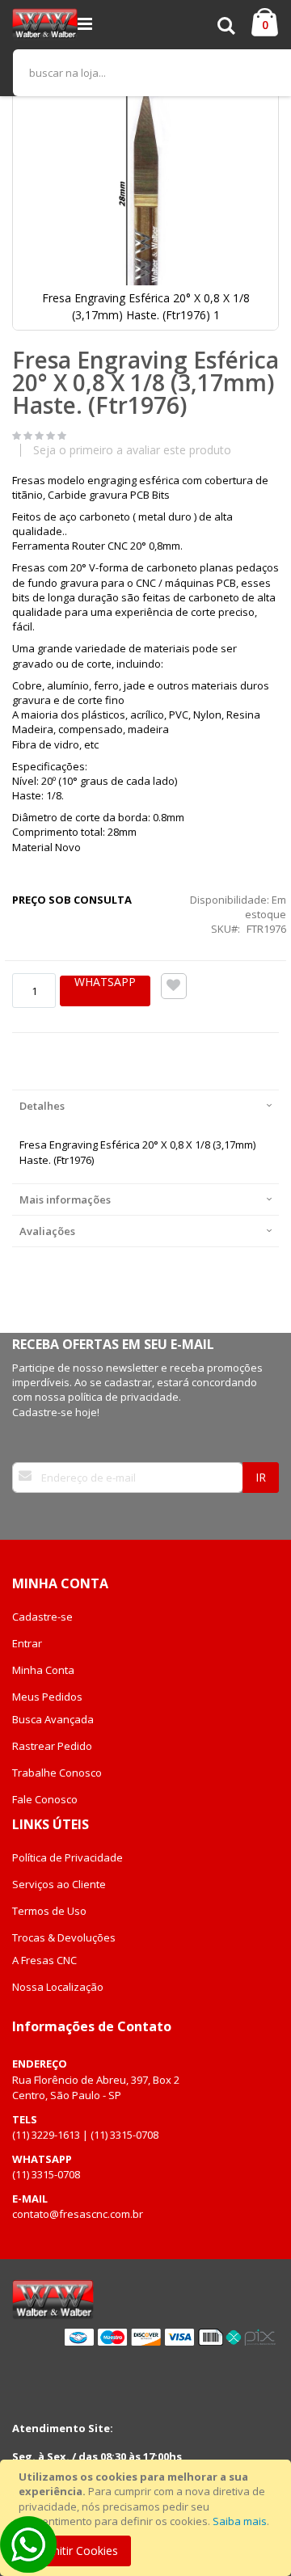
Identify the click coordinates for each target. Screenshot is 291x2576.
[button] (258, 97)
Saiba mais (240, 2521)
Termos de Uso (49, 1911)
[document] (148, 2518)
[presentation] (145, 1105)
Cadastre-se (42, 1617)
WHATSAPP (105, 982)
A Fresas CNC (44, 1960)
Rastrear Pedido (52, 1746)
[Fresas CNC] (45, 24)
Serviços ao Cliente (59, 1884)
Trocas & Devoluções (64, 1937)
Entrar (27, 1643)
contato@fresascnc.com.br (78, 2214)
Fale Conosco (45, 1799)
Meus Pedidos (47, 1697)
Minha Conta (43, 1670)
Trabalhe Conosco (57, 1773)
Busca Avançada (53, 1719)
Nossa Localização (58, 1987)
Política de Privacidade (67, 1857)
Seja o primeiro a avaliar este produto (132, 450)
